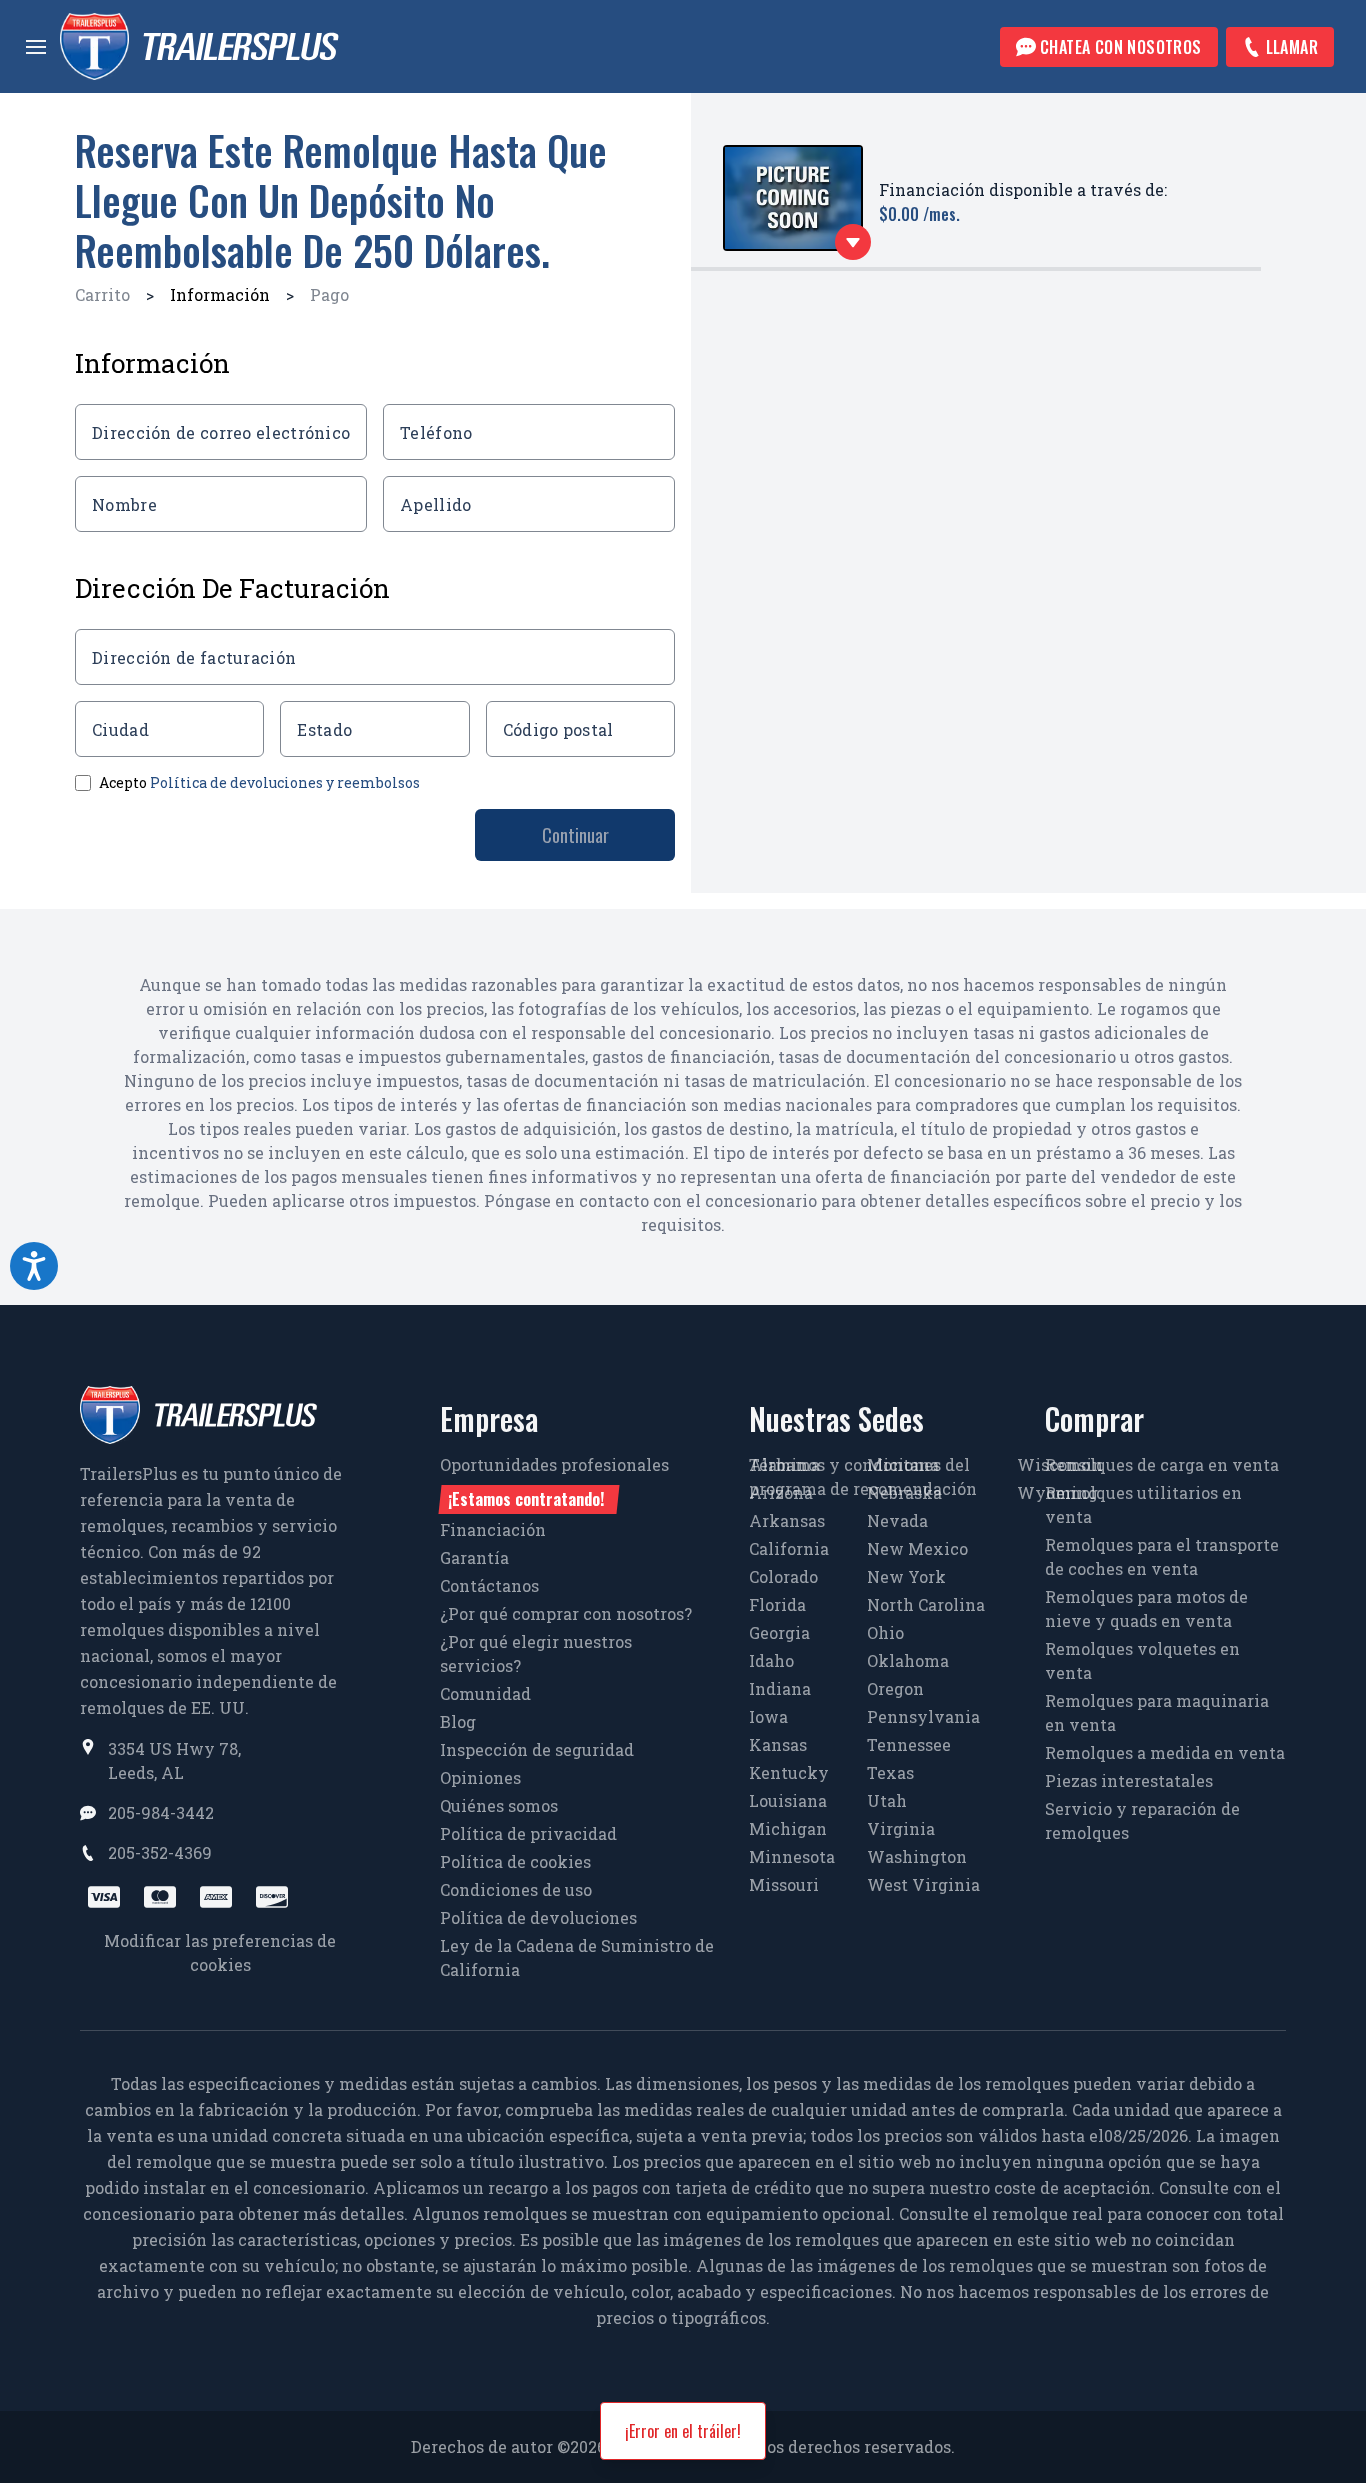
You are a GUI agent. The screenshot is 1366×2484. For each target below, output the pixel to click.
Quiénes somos (499, 1805)
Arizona (781, 1492)
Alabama (784, 1464)
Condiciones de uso (516, 1889)
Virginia (901, 1828)
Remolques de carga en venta (1162, 1464)
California (789, 1548)
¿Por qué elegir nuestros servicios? (536, 1653)
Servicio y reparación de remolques (1142, 1820)
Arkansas (787, 1520)
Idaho (771, 1660)
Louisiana (788, 1800)
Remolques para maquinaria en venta (1157, 1712)
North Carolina (926, 1604)
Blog (458, 1721)
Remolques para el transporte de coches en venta (1162, 1556)
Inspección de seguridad (537, 1749)
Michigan (788, 1828)
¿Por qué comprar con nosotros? (566, 1613)
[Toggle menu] (36, 47)
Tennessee (909, 1744)
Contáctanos (489, 1585)
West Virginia (923, 1884)
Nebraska (904, 1492)
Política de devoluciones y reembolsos (285, 782)
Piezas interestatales (1129, 1780)
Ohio (885, 1632)
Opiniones (480, 1777)
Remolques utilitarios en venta (1143, 1504)
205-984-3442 (161, 1812)
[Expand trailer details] (853, 242)
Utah (887, 1800)
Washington (917, 1856)
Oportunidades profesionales (554, 1482)
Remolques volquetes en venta (1142, 1660)
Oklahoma (908, 1660)
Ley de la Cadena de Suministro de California (577, 1957)
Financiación (493, 1529)
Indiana (780, 1688)
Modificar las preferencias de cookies (220, 1952)
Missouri (784, 1884)
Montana (903, 1464)
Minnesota (792, 1856)
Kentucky (789, 1772)
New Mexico (917, 1548)
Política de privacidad (528, 1833)
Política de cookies (515, 1861)
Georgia (779, 1632)
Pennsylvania (923, 1716)
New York (906, 1576)
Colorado (783, 1576)
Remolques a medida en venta (1165, 1752)
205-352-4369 (160, 1852)
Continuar (575, 835)
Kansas (778, 1744)
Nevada (897, 1520)
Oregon (895, 1688)
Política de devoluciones (538, 1917)
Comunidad (485, 1693)
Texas (890, 1772)
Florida (777, 1604)
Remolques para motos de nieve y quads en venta (1146, 1608)
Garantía (474, 1557)
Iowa (768, 1716)
